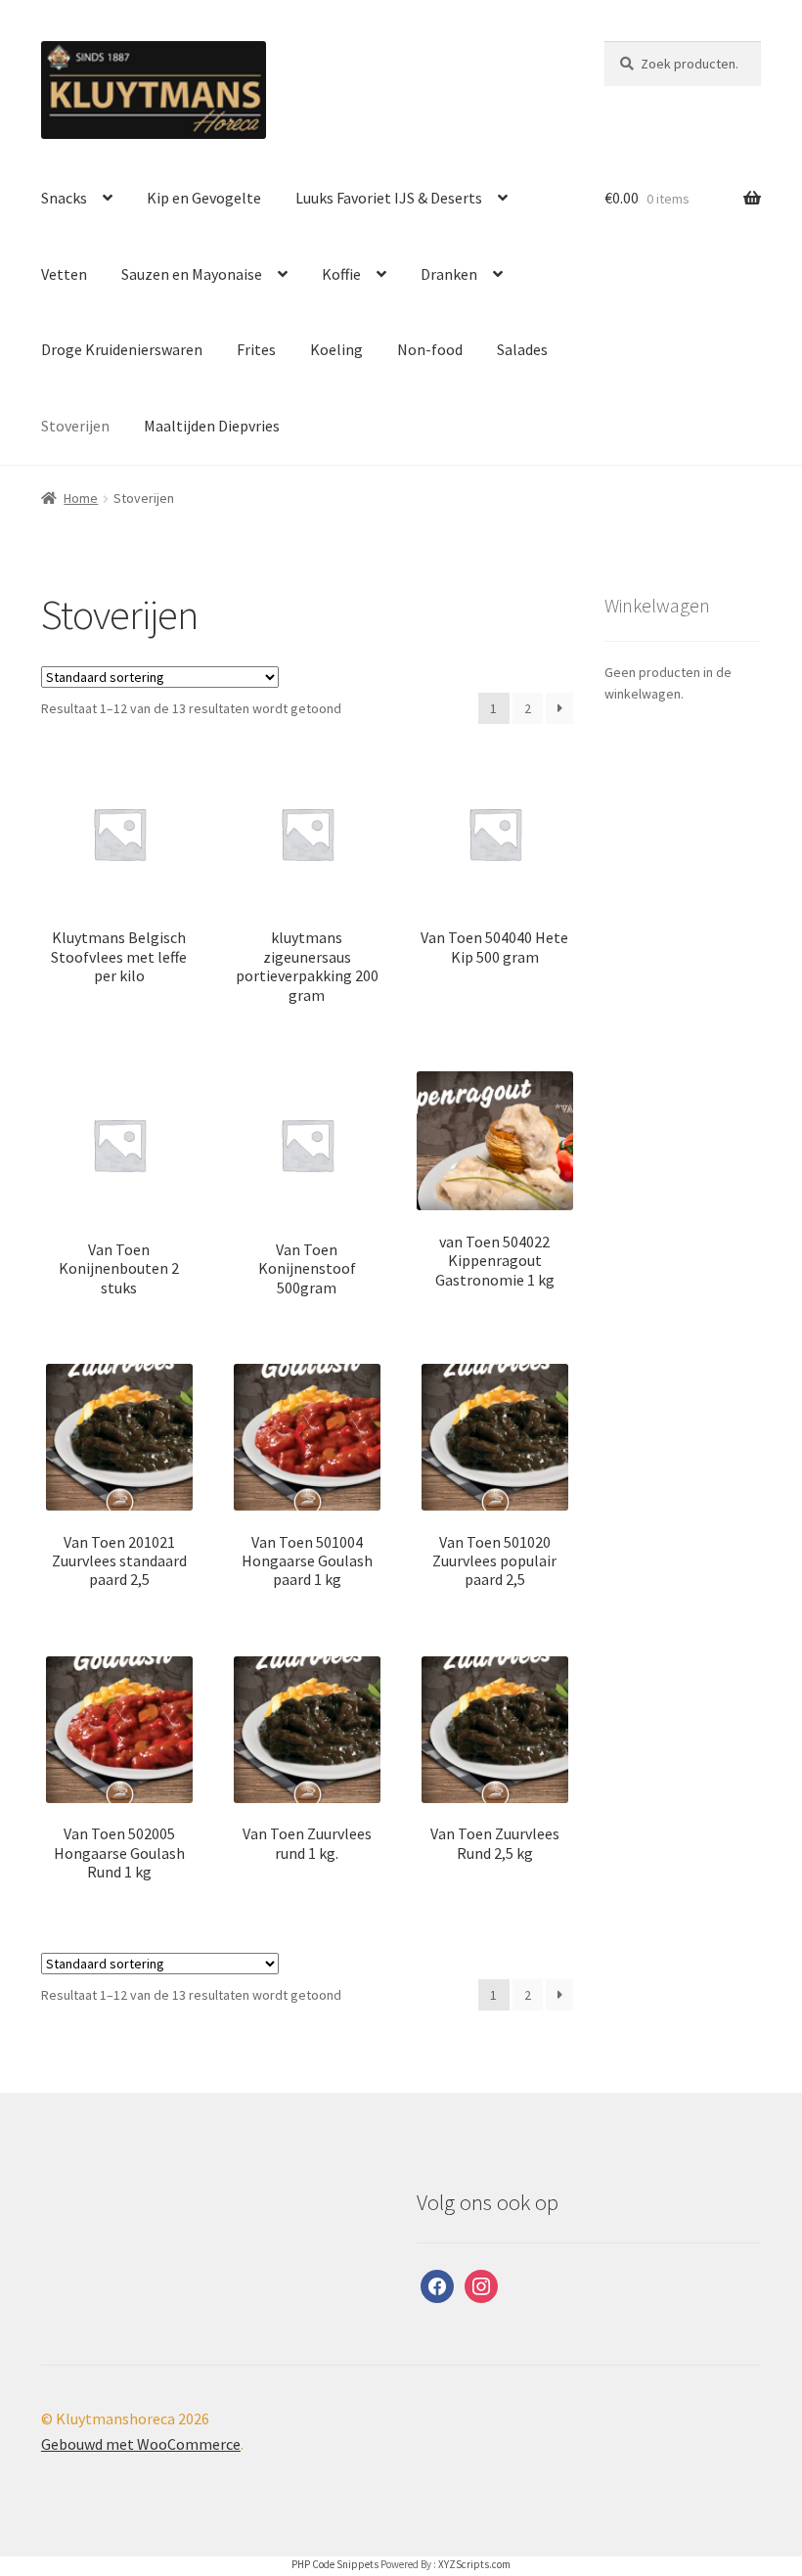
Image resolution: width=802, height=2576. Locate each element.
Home (81, 498)
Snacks (64, 198)
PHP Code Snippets (335, 2564)
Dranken (449, 274)
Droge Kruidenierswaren (122, 349)
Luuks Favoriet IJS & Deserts (389, 198)
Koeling (336, 349)
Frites (256, 349)
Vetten (64, 274)
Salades (522, 349)
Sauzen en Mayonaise (192, 274)
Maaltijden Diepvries (212, 426)
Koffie (341, 274)
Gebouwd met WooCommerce (141, 2444)
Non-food (430, 349)
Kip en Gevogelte (204, 198)
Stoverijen (75, 426)
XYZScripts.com (474, 2564)
